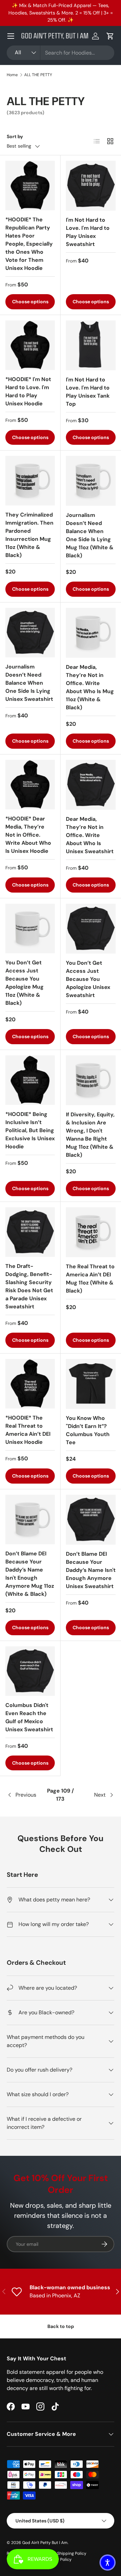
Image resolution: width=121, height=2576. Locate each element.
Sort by (15, 136)
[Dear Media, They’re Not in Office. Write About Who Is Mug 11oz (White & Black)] (91, 633)
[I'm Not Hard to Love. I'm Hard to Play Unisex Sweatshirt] (91, 186)
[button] (110, 36)
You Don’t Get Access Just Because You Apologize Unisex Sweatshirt (88, 979)
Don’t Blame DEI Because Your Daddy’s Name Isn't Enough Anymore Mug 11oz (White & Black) (30, 1574)
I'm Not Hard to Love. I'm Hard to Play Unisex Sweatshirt (88, 232)
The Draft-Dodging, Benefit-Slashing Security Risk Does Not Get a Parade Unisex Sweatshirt (29, 1286)
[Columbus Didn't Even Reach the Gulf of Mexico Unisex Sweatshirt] (30, 1671)
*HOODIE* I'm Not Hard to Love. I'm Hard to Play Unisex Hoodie (28, 391)
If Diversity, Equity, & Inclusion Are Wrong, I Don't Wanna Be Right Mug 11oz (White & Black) (90, 1135)
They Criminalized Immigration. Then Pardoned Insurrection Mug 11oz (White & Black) (29, 535)
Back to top (61, 2326)
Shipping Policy (72, 2553)
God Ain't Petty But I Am (45, 2543)
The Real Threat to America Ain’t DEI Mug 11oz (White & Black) (90, 1279)
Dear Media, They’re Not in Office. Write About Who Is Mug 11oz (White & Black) (90, 687)
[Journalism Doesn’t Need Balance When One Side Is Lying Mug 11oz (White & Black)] (91, 481)
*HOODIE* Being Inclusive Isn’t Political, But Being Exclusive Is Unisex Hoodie (30, 1130)
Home (12, 75)
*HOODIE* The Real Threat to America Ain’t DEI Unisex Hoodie (28, 1430)
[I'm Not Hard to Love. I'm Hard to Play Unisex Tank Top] (91, 345)
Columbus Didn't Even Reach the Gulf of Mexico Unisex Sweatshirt (29, 1717)
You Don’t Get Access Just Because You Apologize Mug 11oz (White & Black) (25, 983)
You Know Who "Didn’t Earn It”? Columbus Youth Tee (88, 1430)
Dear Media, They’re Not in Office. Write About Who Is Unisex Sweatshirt (90, 835)
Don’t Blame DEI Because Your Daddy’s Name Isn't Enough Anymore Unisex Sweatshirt (91, 1570)
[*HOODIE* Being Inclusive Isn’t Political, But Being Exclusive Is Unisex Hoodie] (30, 1080)
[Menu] (11, 36)
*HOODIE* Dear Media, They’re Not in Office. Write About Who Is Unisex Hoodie (28, 835)
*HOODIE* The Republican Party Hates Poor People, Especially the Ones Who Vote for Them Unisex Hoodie (29, 244)
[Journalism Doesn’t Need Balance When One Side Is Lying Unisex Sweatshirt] (30, 633)
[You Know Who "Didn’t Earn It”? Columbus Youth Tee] (91, 1384)
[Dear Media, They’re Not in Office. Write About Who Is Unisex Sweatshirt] (91, 785)
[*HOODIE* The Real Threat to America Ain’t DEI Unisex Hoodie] (30, 1384)
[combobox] (61, 53)
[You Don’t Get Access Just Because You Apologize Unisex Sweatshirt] (91, 929)
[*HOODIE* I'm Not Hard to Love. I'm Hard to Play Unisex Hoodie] (30, 345)
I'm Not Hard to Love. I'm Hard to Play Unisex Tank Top (88, 392)
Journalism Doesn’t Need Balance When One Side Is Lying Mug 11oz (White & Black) (90, 535)
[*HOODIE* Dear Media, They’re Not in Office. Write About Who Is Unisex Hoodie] (30, 785)
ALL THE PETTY (38, 75)
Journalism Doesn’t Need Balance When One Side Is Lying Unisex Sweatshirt (29, 683)
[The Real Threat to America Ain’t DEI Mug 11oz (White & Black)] (91, 1232)
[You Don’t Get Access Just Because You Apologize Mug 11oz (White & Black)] (30, 928)
